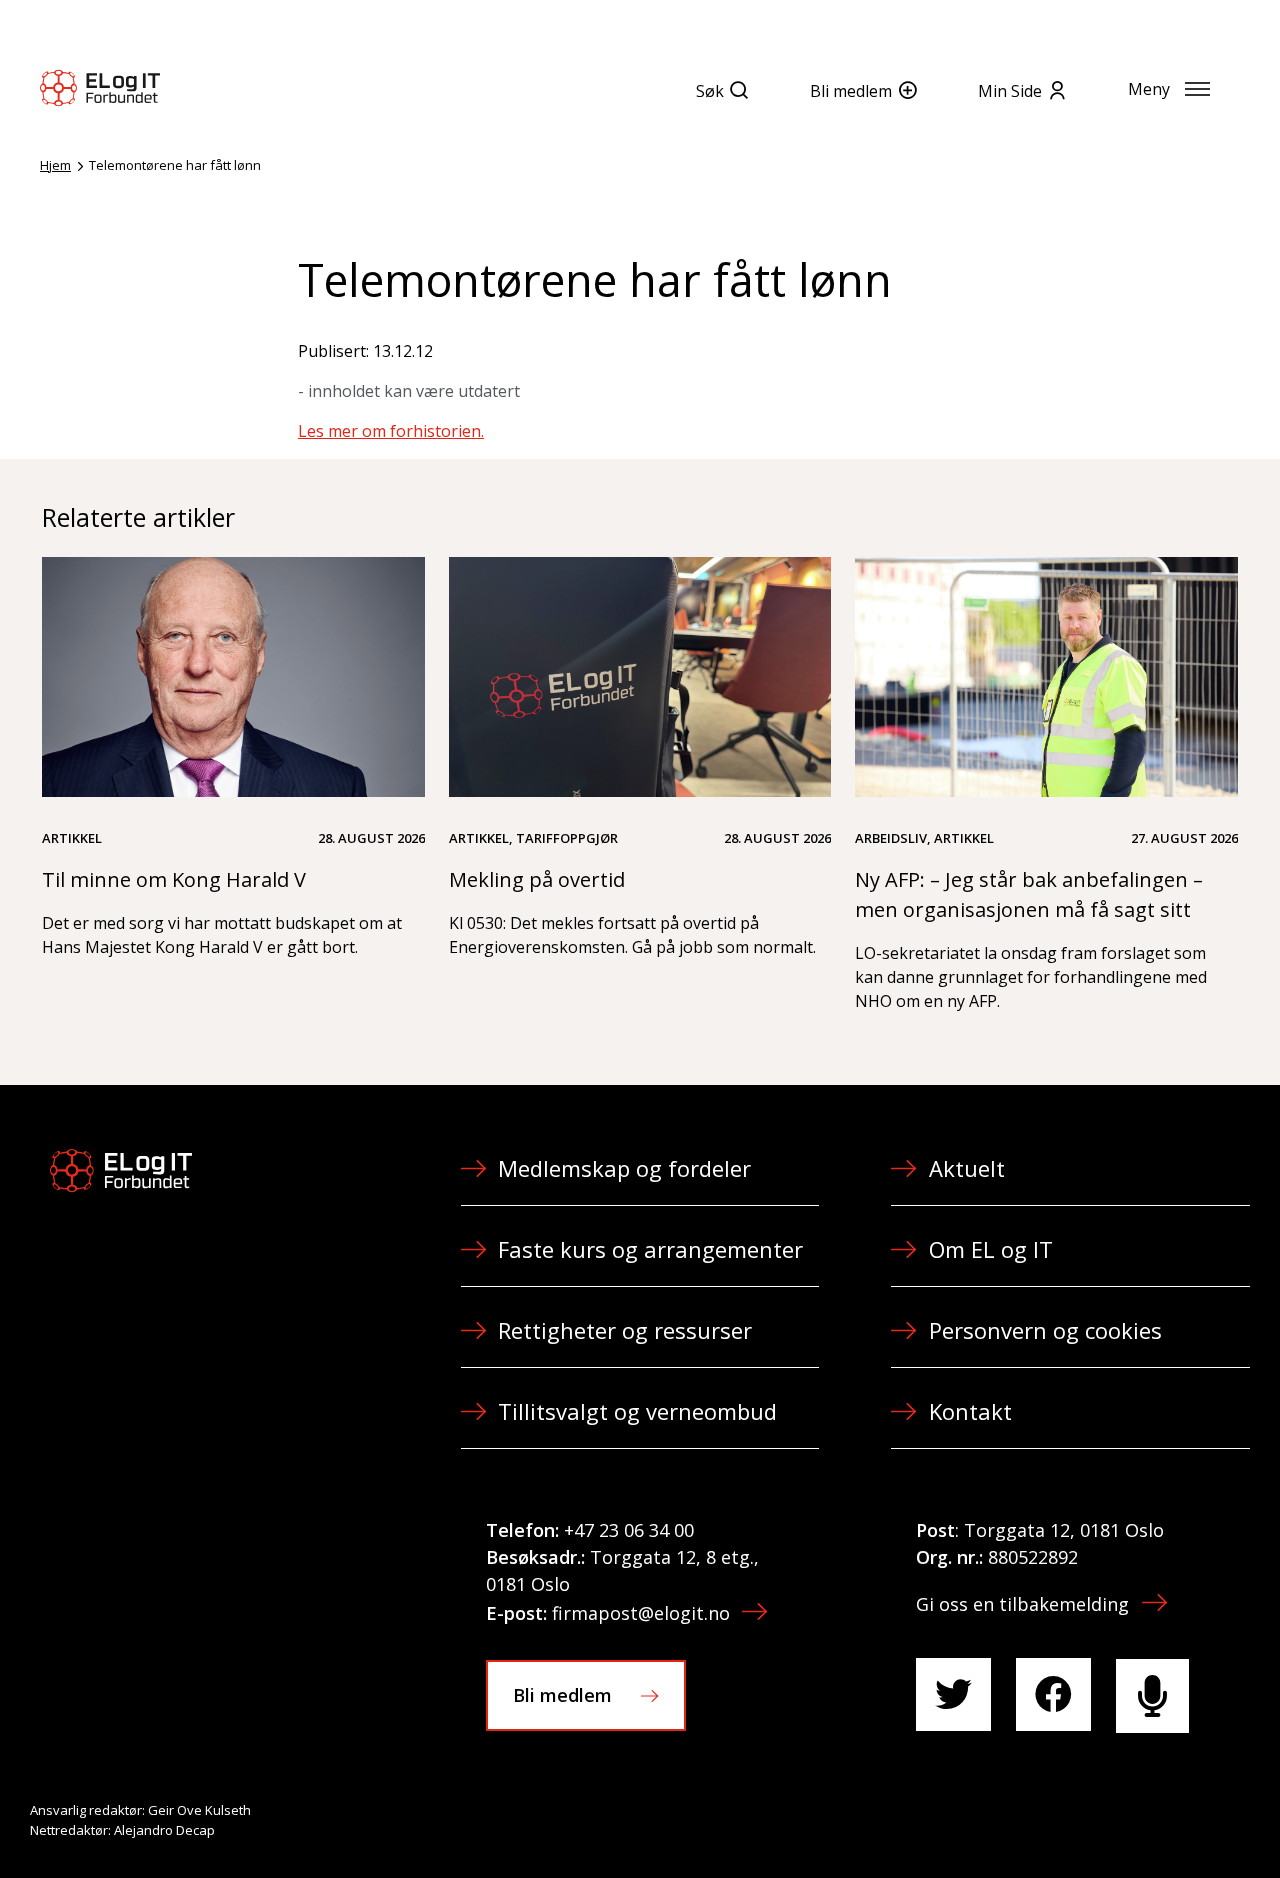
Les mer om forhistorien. (391, 431)
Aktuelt (967, 1168)
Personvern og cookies (1045, 1330)
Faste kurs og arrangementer (650, 1249)
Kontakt (970, 1411)
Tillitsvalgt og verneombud (637, 1411)
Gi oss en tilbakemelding (1022, 1604)
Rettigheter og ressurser (625, 1330)
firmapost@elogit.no (641, 1613)
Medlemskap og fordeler (624, 1168)
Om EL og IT (991, 1249)
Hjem (55, 165)
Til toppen (1154, 1819)
